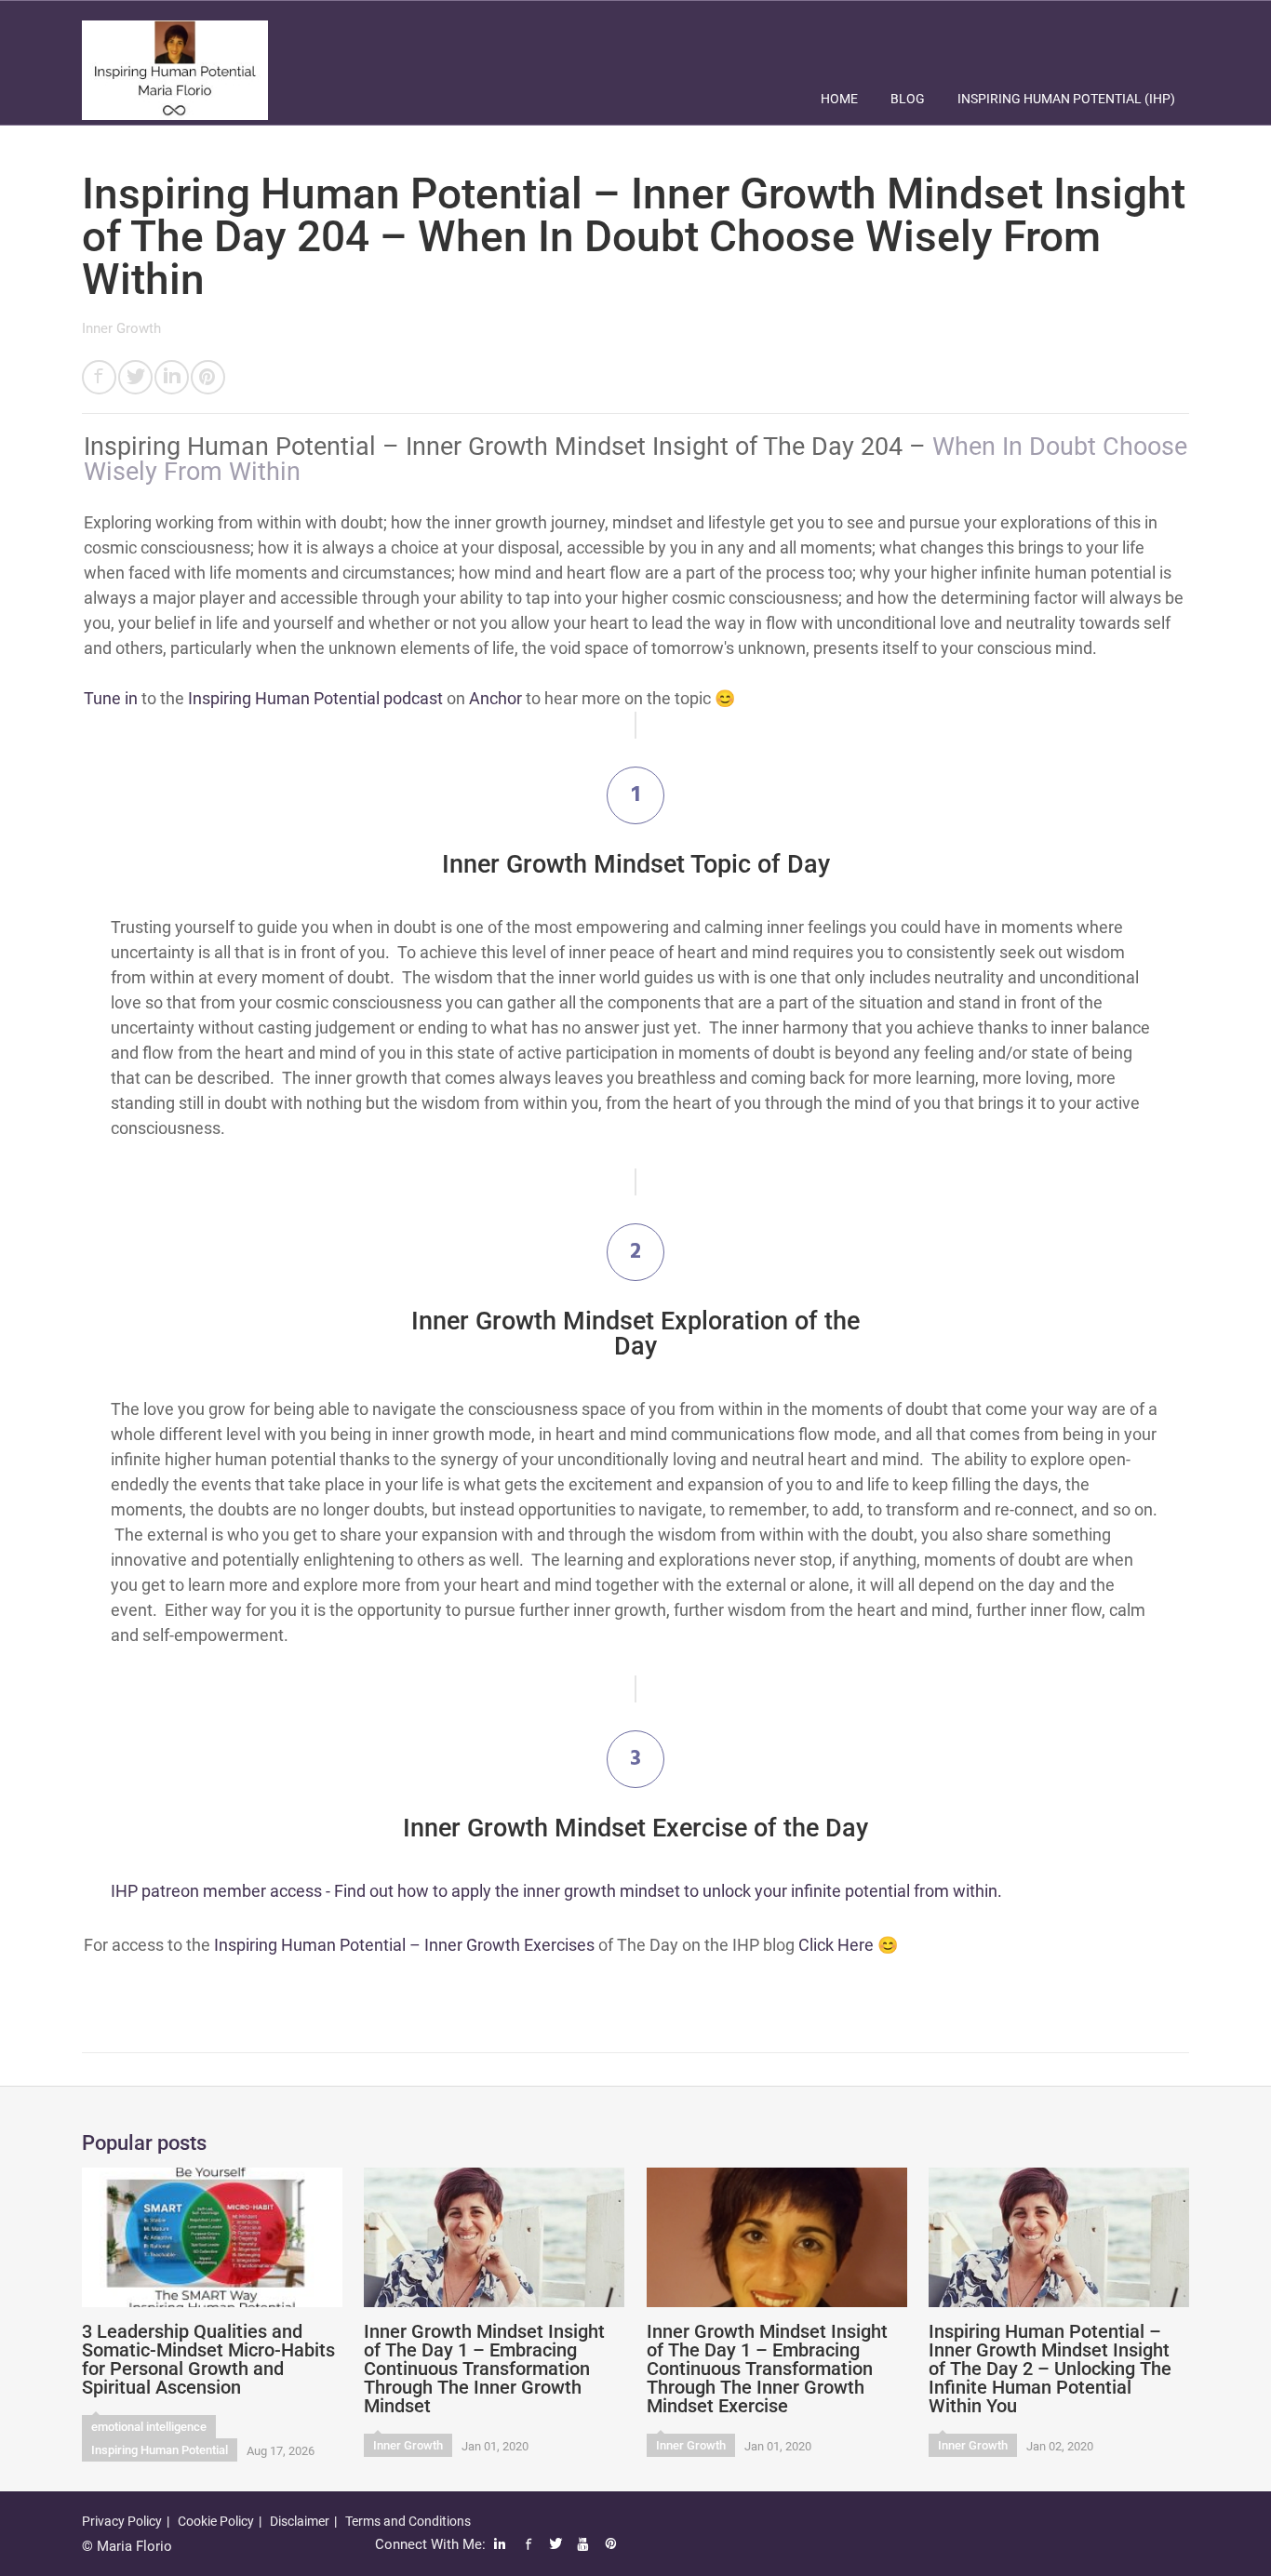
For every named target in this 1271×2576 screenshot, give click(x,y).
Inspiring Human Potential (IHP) (1066, 99)
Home (839, 99)
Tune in (111, 698)
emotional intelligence (149, 2427)
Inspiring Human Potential (160, 2450)
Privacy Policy (122, 2521)
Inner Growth (121, 328)
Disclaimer (300, 2521)
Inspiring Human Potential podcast (315, 698)
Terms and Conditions (408, 2521)
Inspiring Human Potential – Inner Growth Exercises (404, 1945)
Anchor (495, 698)
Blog (908, 99)
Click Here (836, 1945)
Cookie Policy (216, 2521)
